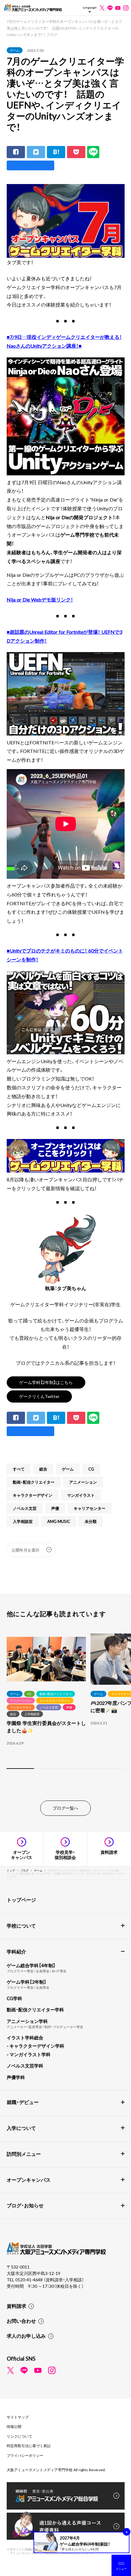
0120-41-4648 (29, 2280)
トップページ (21, 1900)
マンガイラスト (81, 1495)
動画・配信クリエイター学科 (35, 2010)
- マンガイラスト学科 (29, 2054)
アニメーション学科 (27, 2021)
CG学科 (14, 1998)
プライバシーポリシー (25, 2455)
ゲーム (15, 50)
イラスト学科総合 (25, 2038)
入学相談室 (23, 1521)
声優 (55, 1508)
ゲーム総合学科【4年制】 (31, 1965)
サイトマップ (18, 2417)
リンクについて (19, 2436)
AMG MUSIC (59, 1521)
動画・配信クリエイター (34, 1482)
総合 (43, 1469)
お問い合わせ (21, 2321)
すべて (19, 1469)
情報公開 (14, 2426)
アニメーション (83, 1482)
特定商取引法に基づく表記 (29, 2446)
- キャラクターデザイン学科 (35, 2046)
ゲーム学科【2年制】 (27, 1982)
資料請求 (16, 2306)
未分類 (91, 1521)
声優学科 (16, 2077)
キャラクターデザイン (33, 1495)
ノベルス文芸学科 (25, 2066)
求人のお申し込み (26, 2336)
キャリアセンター (90, 1508)
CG (91, 1469)
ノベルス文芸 (25, 1508)
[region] (65, 1702)
